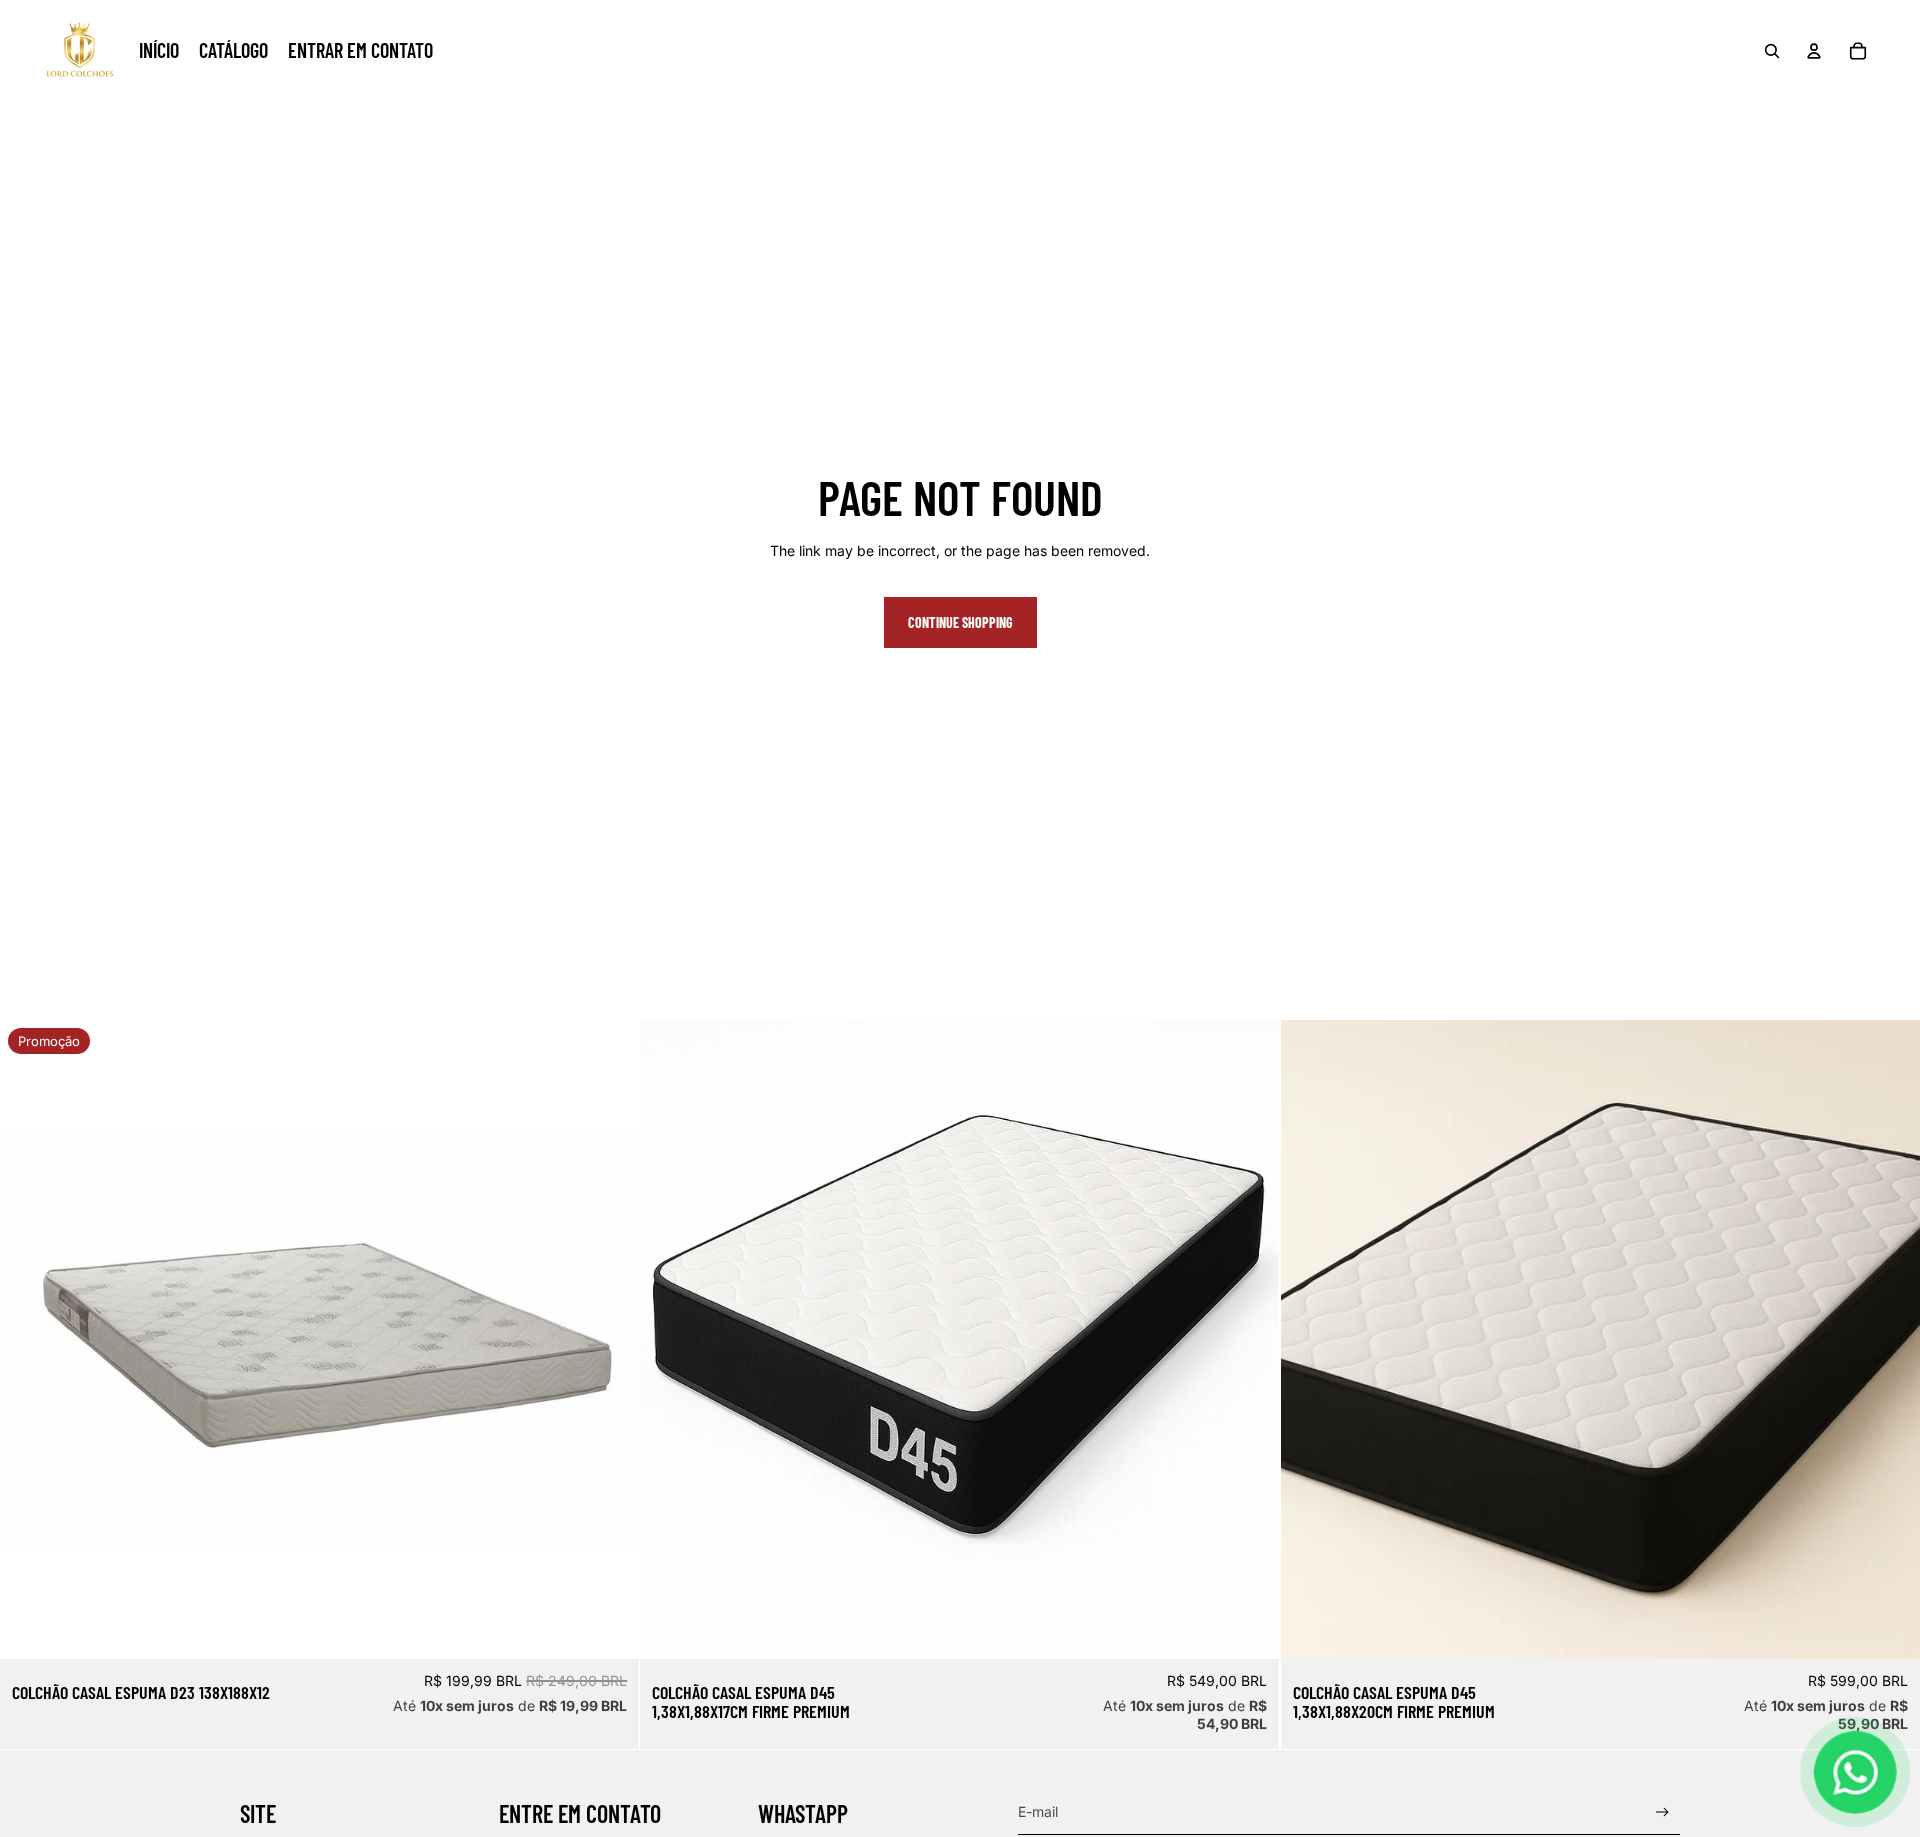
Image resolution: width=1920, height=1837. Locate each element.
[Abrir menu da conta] (1814, 51)
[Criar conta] (1662, 1812)
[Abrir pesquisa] (1772, 51)
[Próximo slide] (1250, 1340)
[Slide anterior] (670, 1340)
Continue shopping (960, 622)
